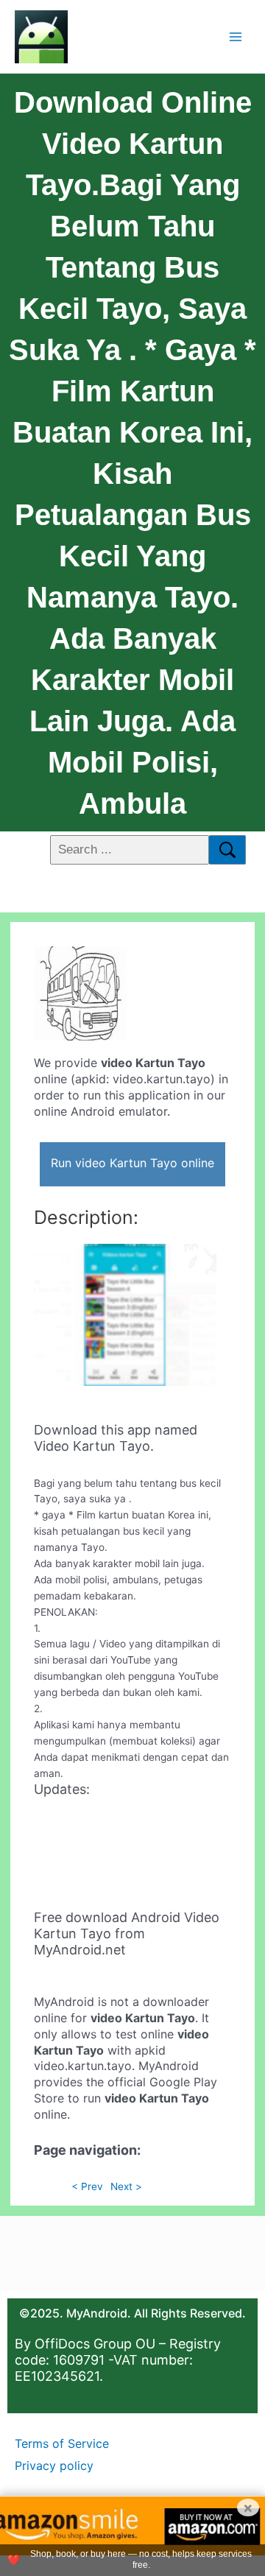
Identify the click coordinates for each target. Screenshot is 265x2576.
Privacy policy (54, 2466)
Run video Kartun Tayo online (132, 1163)
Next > (126, 2186)
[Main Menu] (236, 36)
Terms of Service (62, 2443)
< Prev (87, 2186)
